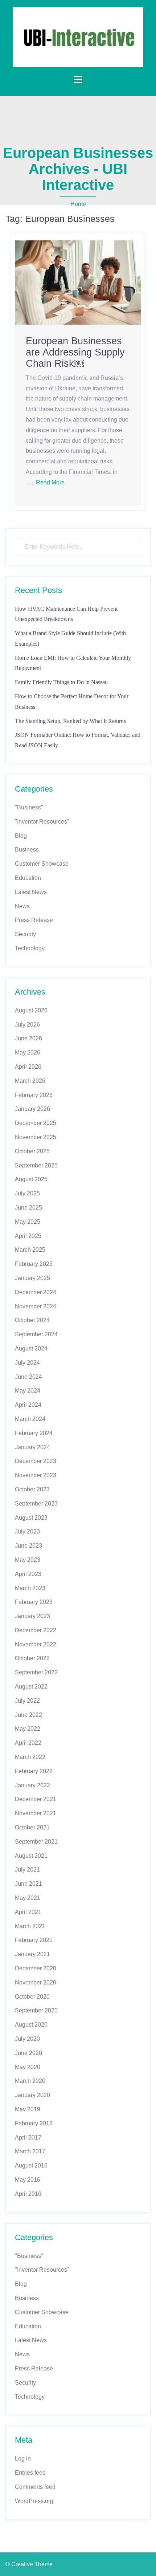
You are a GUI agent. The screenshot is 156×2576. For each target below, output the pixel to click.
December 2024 (36, 1292)
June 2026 (28, 1038)
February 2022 (34, 1771)
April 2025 (28, 1236)
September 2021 (36, 1842)
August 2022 (31, 1687)
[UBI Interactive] (78, 36)
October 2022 (32, 1658)
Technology (30, 948)
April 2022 (28, 1743)
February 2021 (34, 1940)
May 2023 (28, 1560)
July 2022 (27, 1701)
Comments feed (35, 2487)
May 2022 (28, 1729)
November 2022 (36, 1644)
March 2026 (30, 1081)
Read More (50, 482)
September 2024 (36, 1334)
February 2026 (34, 1095)
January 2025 (32, 1278)
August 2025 (31, 1179)
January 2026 (32, 1109)
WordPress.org (34, 2501)
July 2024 (27, 1363)
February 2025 (34, 1264)
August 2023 (31, 1518)
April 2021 (28, 1912)
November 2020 (36, 1982)
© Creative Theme (29, 2564)
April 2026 (28, 1067)
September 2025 (36, 1165)
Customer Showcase (42, 864)
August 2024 (31, 1348)
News (22, 906)
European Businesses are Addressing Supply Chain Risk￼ (75, 352)
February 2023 (34, 1602)
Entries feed (30, 2473)
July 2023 (27, 1531)
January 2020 (32, 2095)
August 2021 (31, 1856)
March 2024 (30, 1419)
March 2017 (30, 2151)
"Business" (29, 807)
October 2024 (32, 1320)
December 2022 (36, 1630)
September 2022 (36, 1672)
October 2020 (32, 1997)
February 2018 (34, 2123)
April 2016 (28, 2194)
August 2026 (31, 1010)
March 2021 (30, 1926)
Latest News (31, 892)
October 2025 (32, 1151)
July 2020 (27, 2039)
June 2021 (28, 1884)
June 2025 (28, 1208)
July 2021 (27, 1870)
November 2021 (36, 1813)
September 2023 (36, 1504)
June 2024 (28, 1377)
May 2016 (28, 2180)
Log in (23, 2459)
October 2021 (32, 1827)
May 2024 (28, 1391)
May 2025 (28, 1222)
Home (78, 204)
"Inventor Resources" (42, 822)
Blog (21, 836)
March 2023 (30, 1588)
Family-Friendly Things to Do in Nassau (61, 682)
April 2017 (28, 2138)
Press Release (34, 920)
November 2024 (36, 1306)
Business (27, 850)
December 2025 (36, 1123)
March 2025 (30, 1250)
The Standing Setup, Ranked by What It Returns (70, 721)
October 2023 (32, 1489)
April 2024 (28, 1405)
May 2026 (28, 1053)
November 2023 (36, 1475)
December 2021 (36, 1799)
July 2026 (27, 1025)
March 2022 (30, 1757)
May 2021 (28, 1898)
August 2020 (31, 2025)
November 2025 (36, 1137)
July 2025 (27, 1193)
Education (28, 878)
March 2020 (30, 2081)
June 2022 (28, 1715)
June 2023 (28, 1546)
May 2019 (28, 2109)
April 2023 (28, 1574)
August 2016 (31, 2165)
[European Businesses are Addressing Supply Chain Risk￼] (78, 282)
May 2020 (28, 2067)
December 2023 (36, 1461)
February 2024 (34, 1433)
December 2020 (36, 1968)
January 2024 (32, 1447)
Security (25, 934)
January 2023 (32, 1616)
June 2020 (28, 2053)
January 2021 (32, 1954)
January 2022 (32, 1785)
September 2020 (36, 2010)
